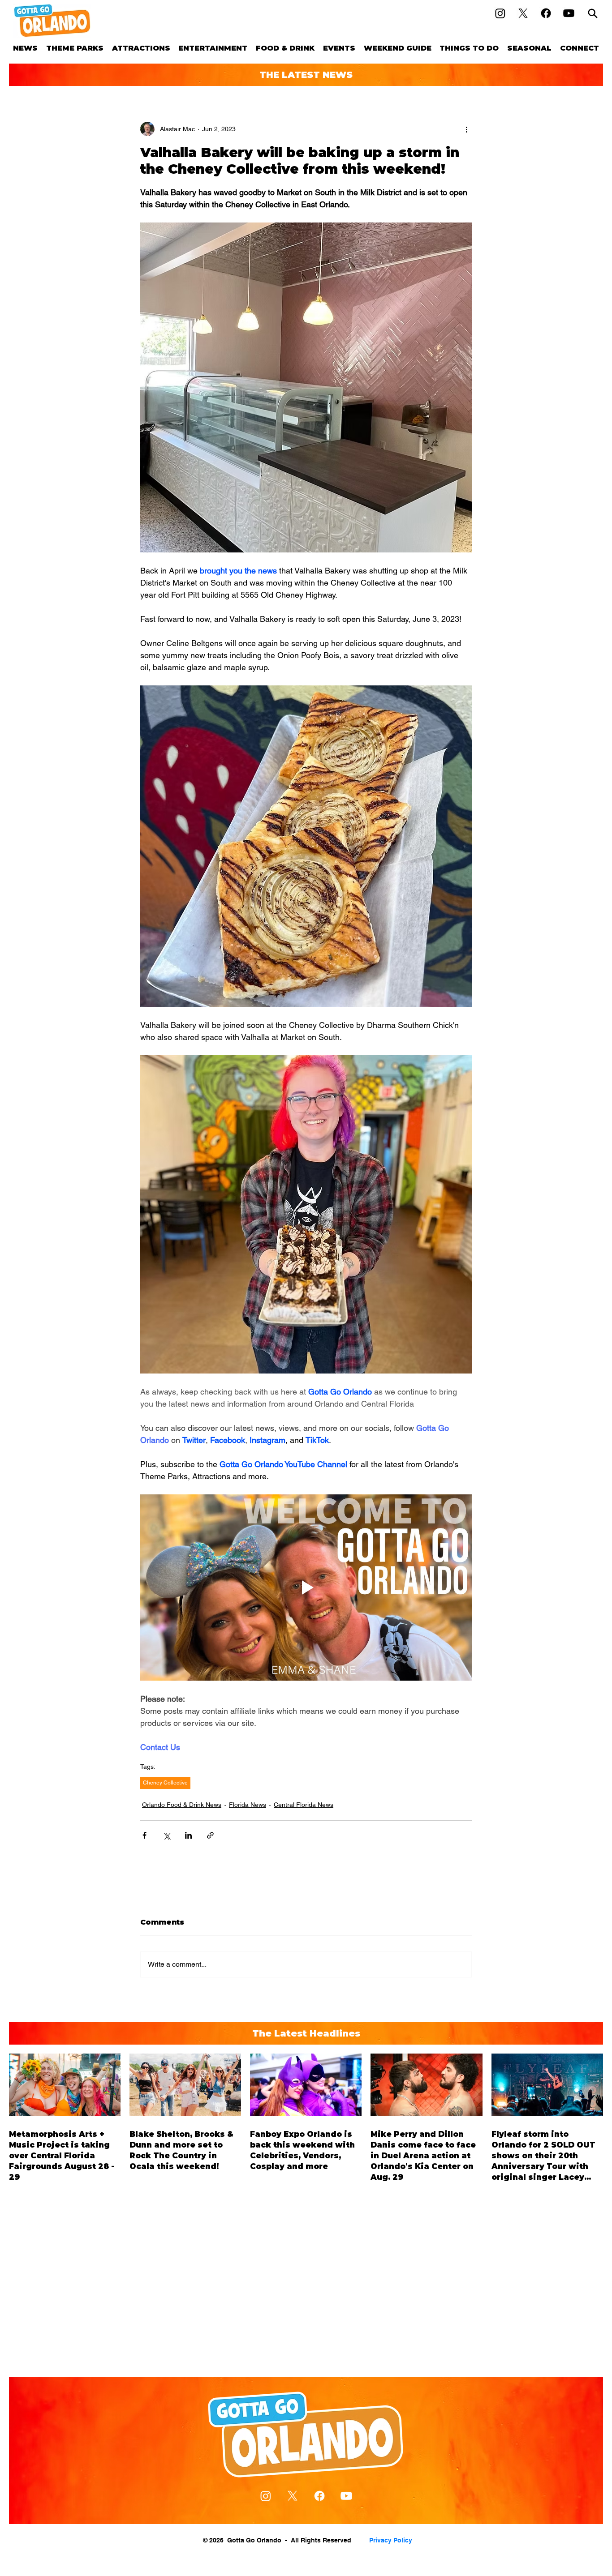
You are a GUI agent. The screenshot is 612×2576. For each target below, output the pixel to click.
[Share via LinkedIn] (188, 1835)
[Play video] (306, 1588)
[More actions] (466, 129)
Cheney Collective (165, 1783)
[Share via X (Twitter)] (166, 1835)
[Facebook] (546, 13)
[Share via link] (210, 1835)
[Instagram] (500, 13)
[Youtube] (569, 13)
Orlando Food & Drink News (182, 1805)
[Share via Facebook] (144, 1835)
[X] (523, 13)
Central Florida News (304, 1805)
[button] (75, 48)
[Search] (593, 13)
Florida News (248, 1805)
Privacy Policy (391, 2540)
